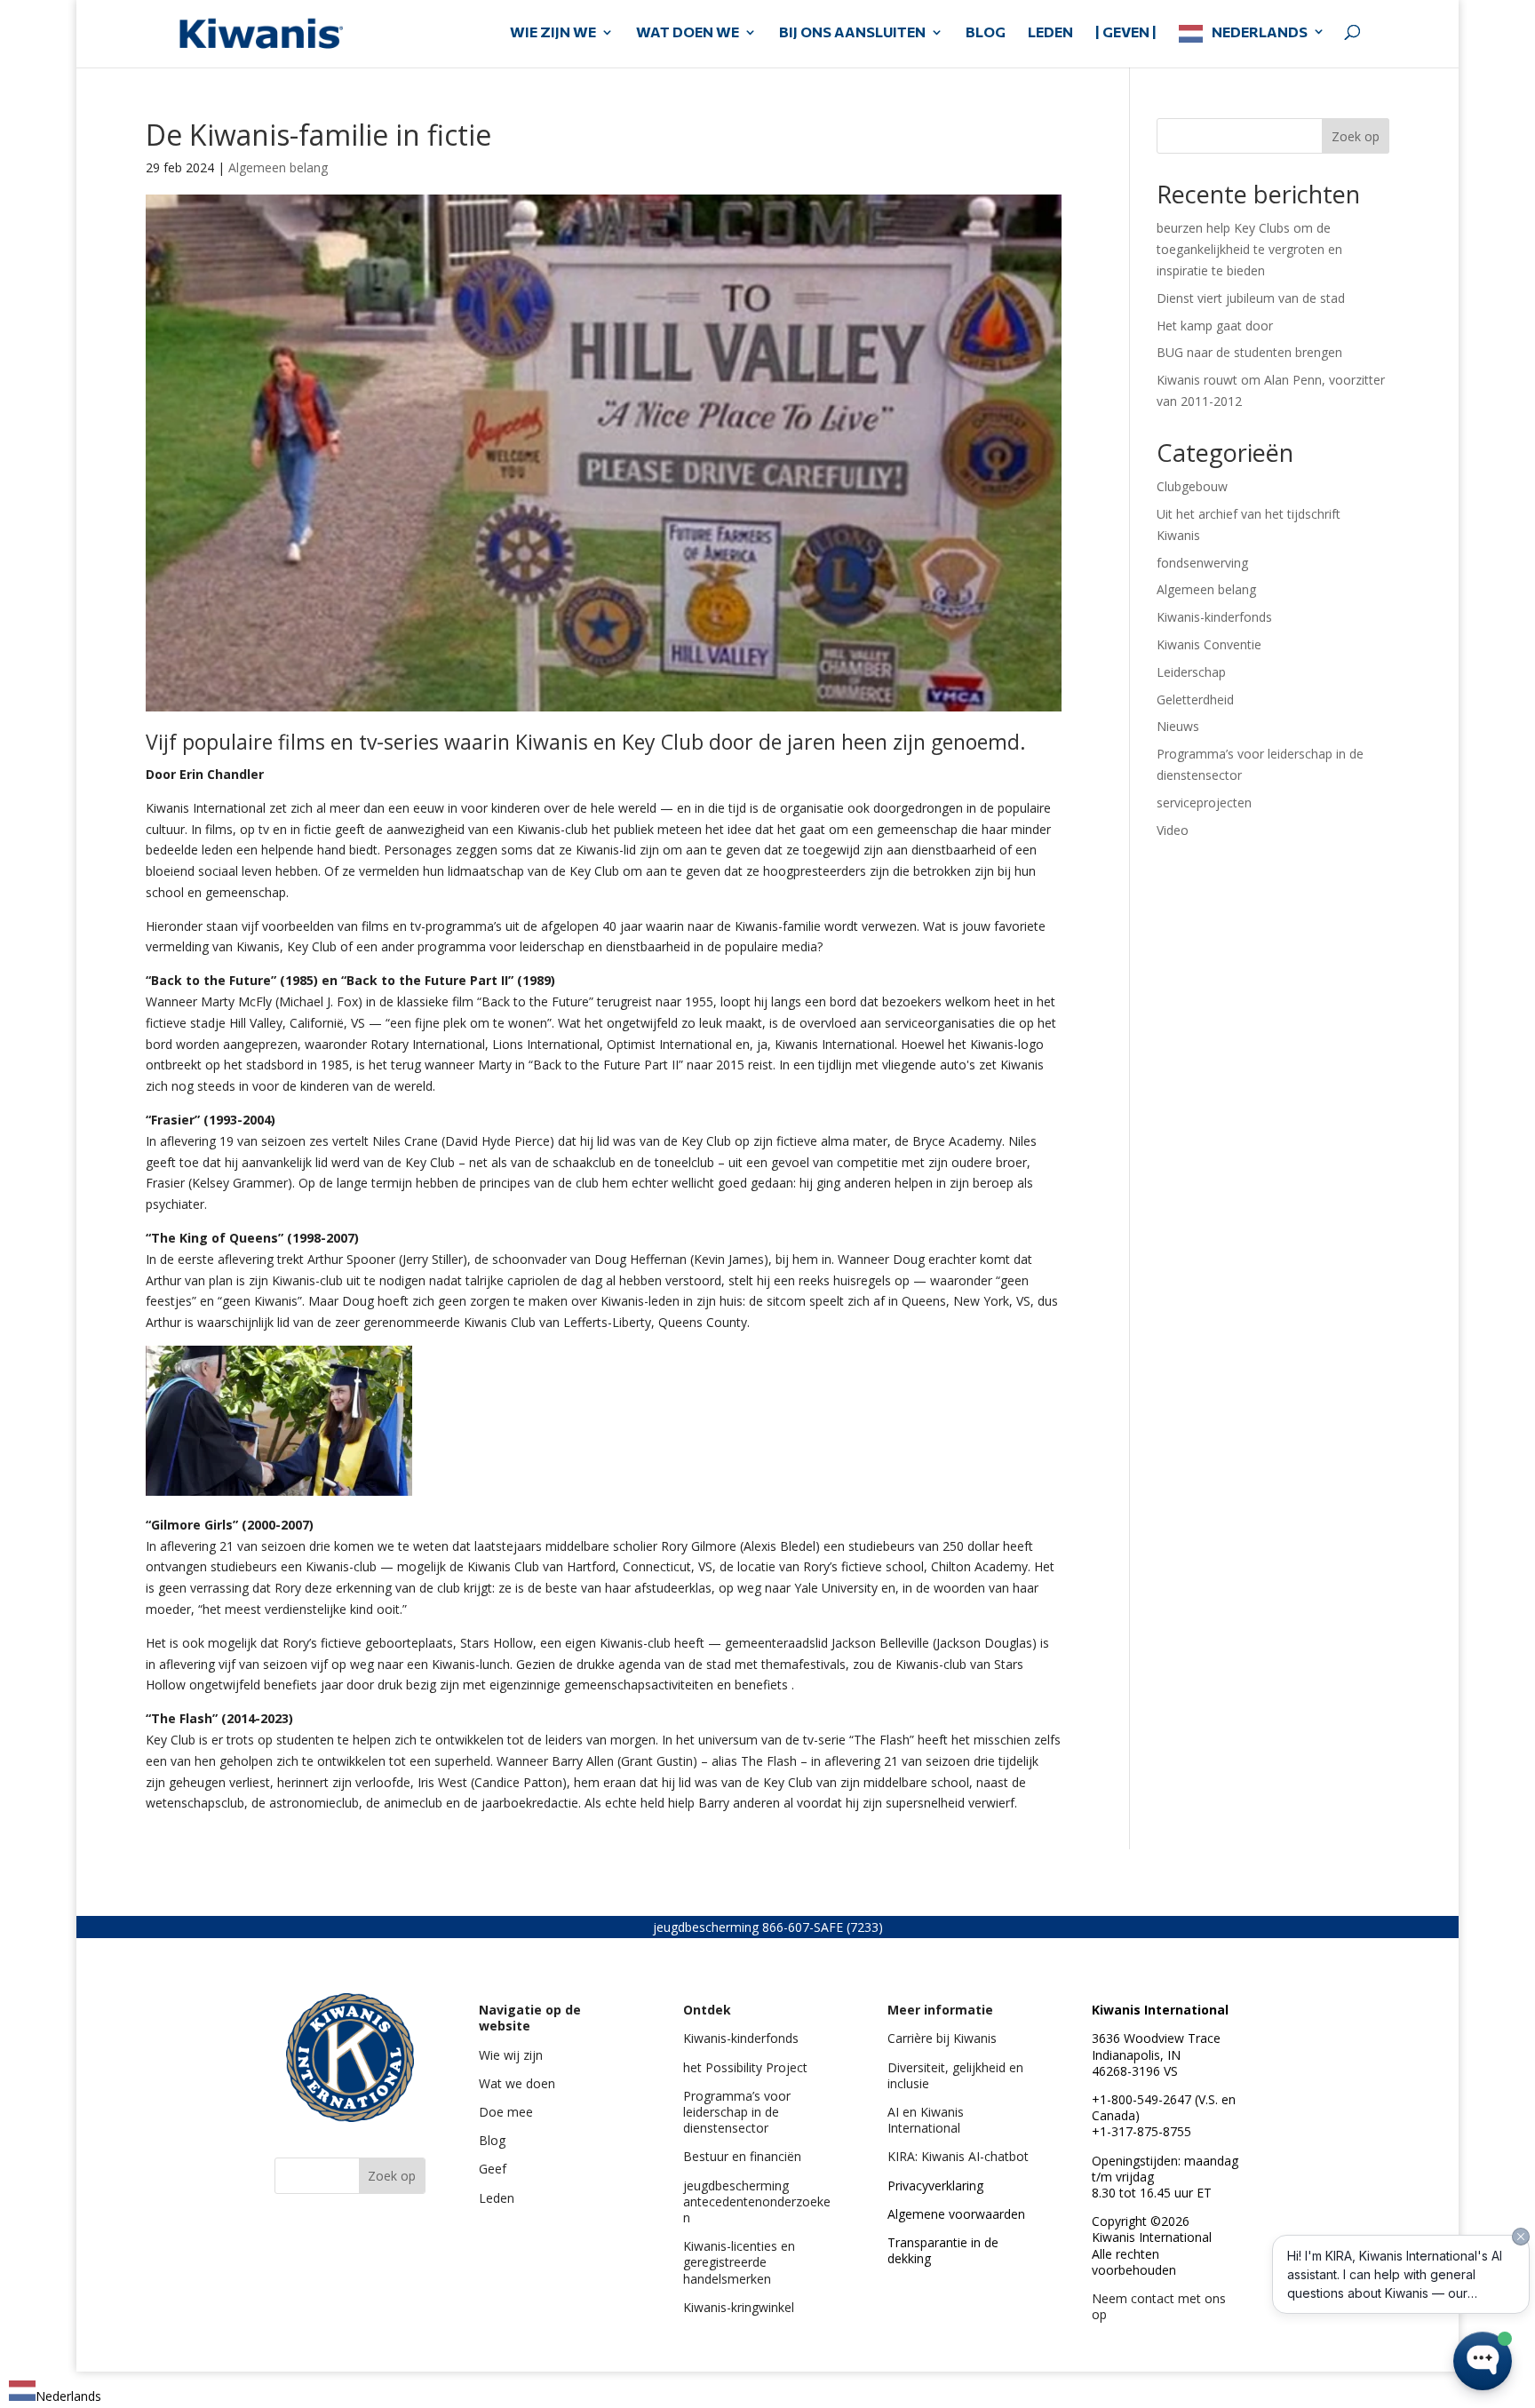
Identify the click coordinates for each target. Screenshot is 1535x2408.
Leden (497, 2198)
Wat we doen (517, 2083)
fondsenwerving (1202, 563)
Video (1173, 830)
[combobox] (55, 2393)
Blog (492, 2140)
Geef (493, 2169)
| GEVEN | (1126, 33)
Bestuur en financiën (742, 2156)
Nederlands (1260, 32)
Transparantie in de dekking (943, 2250)
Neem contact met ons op (1159, 2306)
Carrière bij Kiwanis (942, 2038)
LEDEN (1050, 33)
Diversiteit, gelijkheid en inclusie (955, 2075)
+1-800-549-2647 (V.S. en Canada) (1164, 2107)
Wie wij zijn (511, 2055)
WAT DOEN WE (688, 33)
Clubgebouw (1192, 486)
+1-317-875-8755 (1141, 2131)
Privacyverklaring (935, 2185)
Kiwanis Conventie (1209, 644)
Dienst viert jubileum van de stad (1251, 298)
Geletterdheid (1195, 699)
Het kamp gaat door (1215, 326)
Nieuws (1178, 726)
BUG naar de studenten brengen (1249, 352)
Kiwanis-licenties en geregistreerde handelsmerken (739, 2262)
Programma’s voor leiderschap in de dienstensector (737, 2112)
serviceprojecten (1204, 803)
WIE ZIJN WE (553, 33)
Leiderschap (1191, 672)
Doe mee (506, 2112)
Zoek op (1356, 136)
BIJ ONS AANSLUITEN (852, 33)
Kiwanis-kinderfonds (1214, 617)
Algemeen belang (278, 167)
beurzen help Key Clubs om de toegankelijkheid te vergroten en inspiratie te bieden (1249, 249)
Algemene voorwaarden (956, 2214)
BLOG (986, 33)
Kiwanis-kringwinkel (739, 2307)
